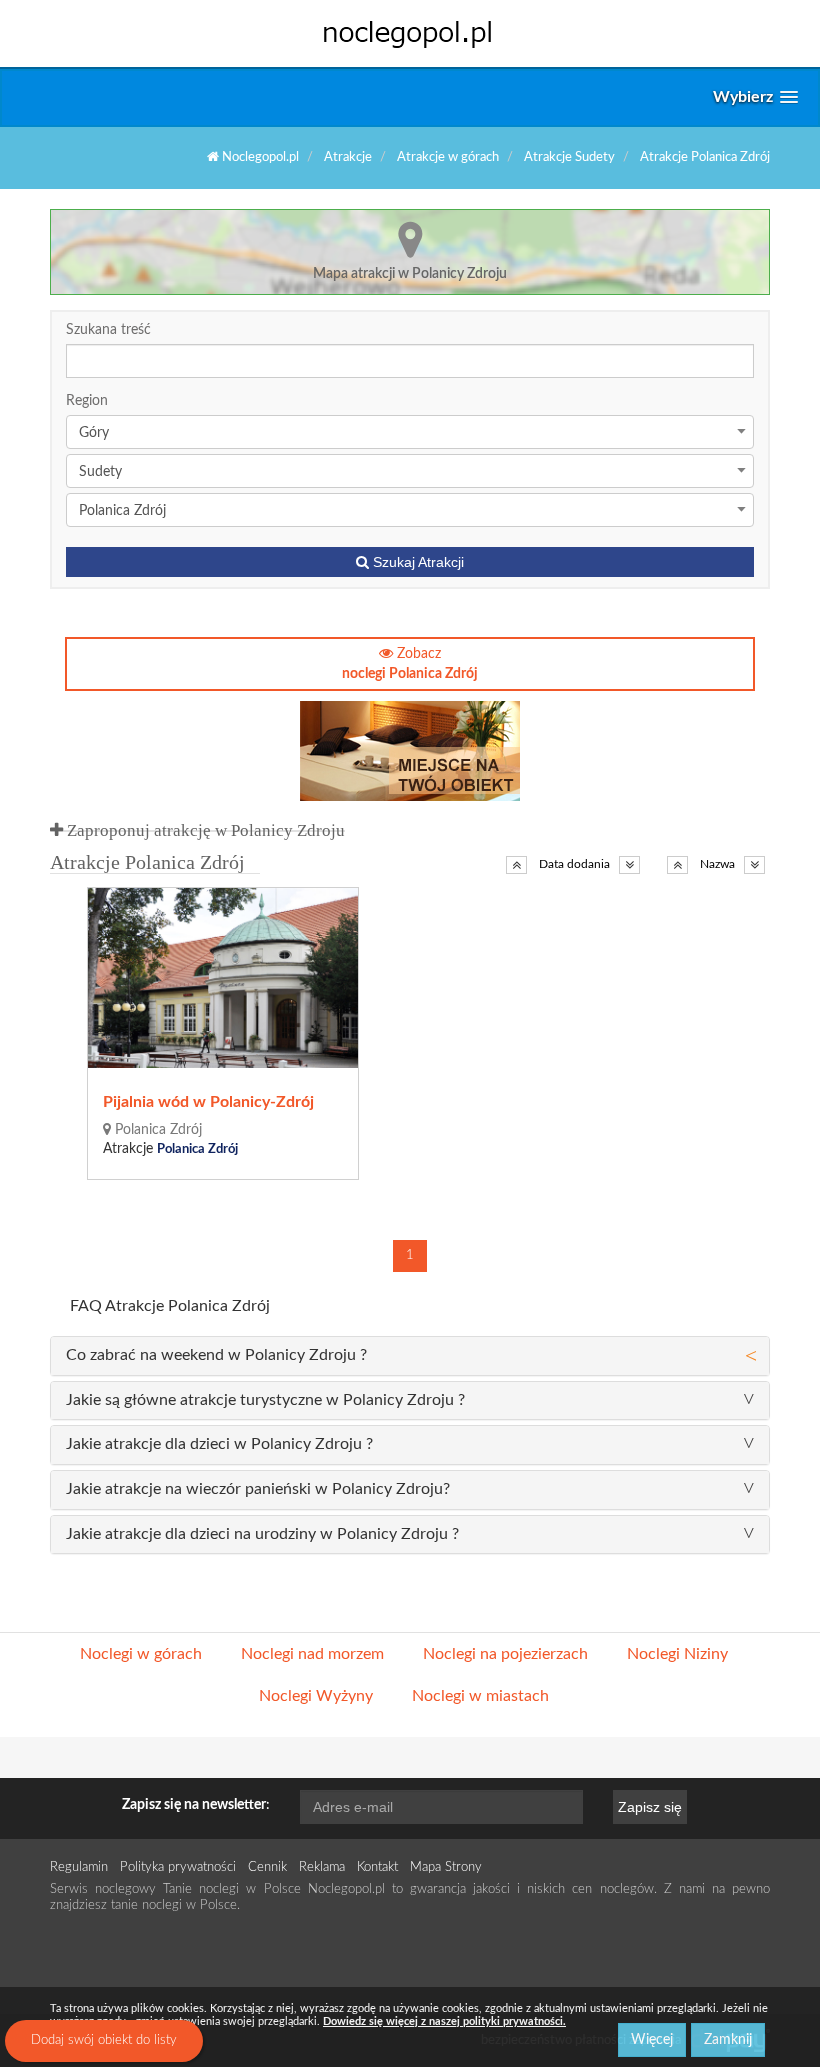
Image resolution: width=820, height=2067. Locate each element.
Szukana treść (108, 330)
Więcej (652, 2040)
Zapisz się (650, 1807)
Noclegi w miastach (480, 1696)
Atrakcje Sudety (569, 157)
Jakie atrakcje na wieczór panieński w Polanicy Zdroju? (258, 1489)
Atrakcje (348, 157)
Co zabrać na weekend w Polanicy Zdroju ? (216, 1355)
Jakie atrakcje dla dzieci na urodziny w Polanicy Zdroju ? (262, 1534)
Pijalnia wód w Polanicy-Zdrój (208, 1102)
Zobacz (410, 664)
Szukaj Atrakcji (416, 562)
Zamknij (728, 2040)
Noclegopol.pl (259, 157)
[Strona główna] (410, 33)
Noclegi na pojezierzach (505, 1654)
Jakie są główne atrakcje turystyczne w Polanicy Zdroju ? (265, 1400)
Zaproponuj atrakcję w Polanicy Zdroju (204, 830)
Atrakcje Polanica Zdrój (705, 157)
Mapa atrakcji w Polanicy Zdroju (410, 274)
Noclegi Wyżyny (316, 1696)
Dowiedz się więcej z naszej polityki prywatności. (444, 2021)
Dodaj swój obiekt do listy (104, 2040)
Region (87, 401)
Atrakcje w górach (448, 157)
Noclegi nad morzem (312, 1654)
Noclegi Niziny (677, 1654)
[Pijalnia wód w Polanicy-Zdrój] (224, 978)
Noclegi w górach (141, 1654)
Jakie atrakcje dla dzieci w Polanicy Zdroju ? (219, 1444)
